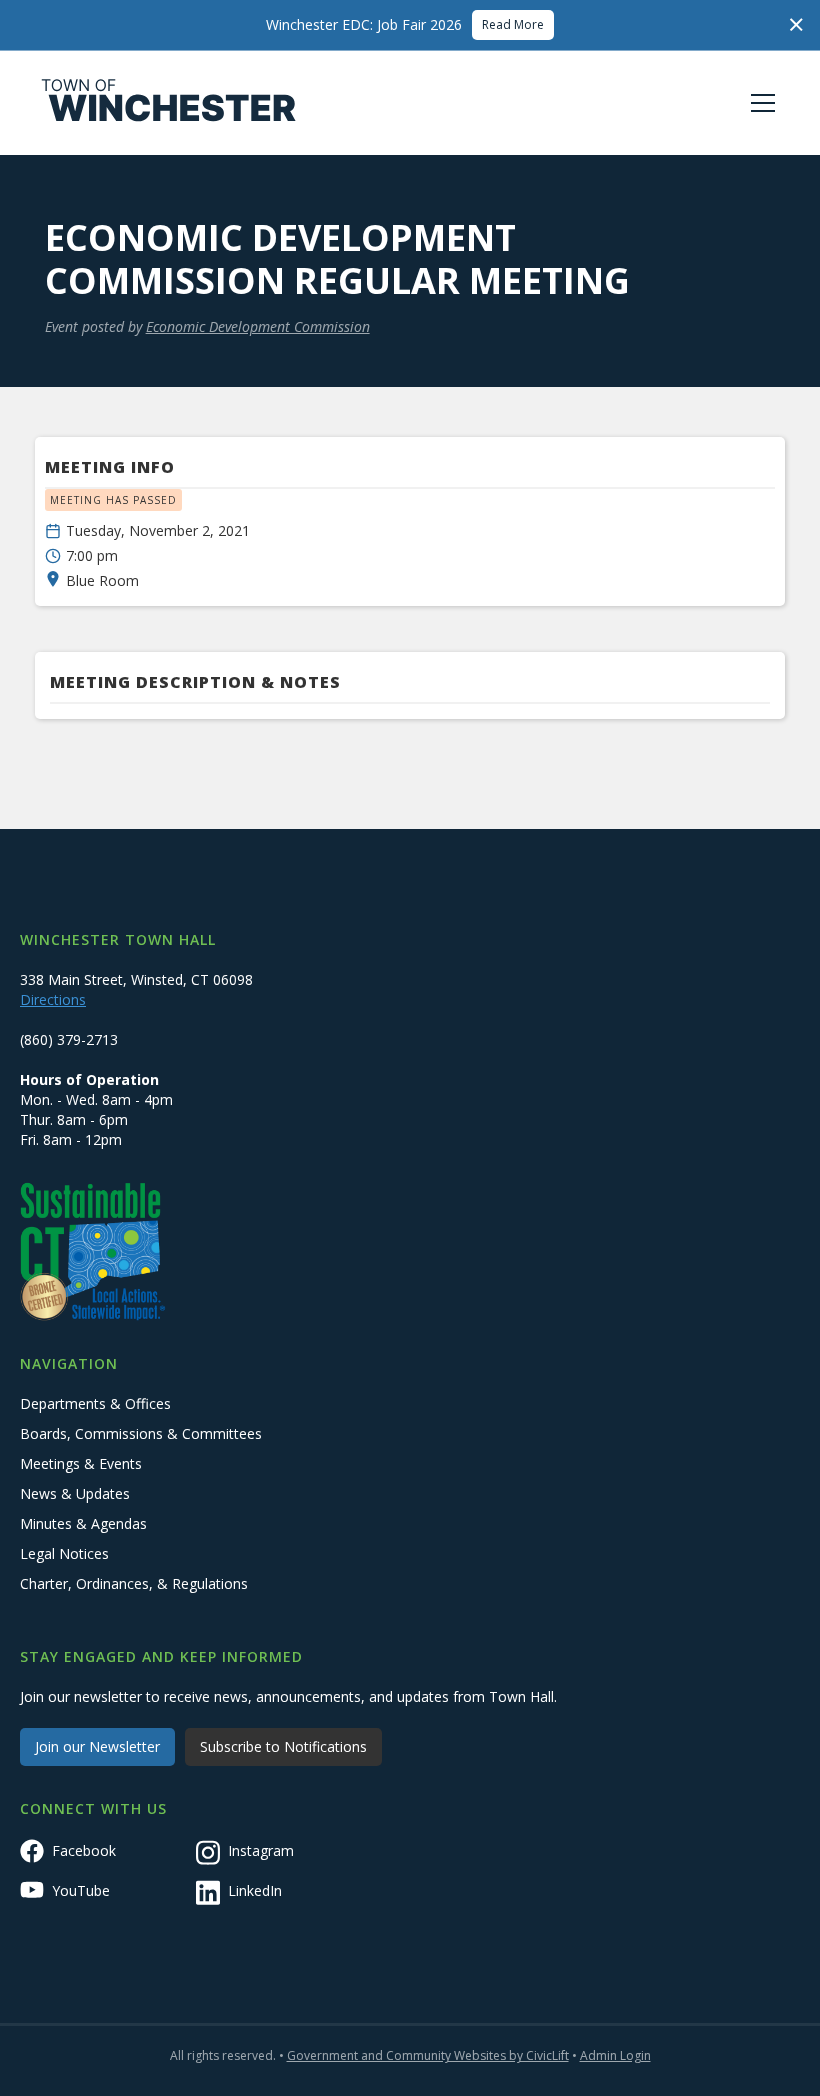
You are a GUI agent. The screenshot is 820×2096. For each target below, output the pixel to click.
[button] (759, 103)
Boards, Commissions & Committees (141, 1433)
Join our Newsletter (97, 1746)
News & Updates (75, 1493)
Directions (53, 999)
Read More (513, 24)
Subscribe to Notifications (283, 1746)
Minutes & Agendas (83, 1523)
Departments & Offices (95, 1403)
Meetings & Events (81, 1463)
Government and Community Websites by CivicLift (428, 2055)
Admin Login (615, 2055)
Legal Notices (64, 1553)
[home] (169, 103)
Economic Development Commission (258, 326)
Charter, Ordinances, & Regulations (134, 1583)
